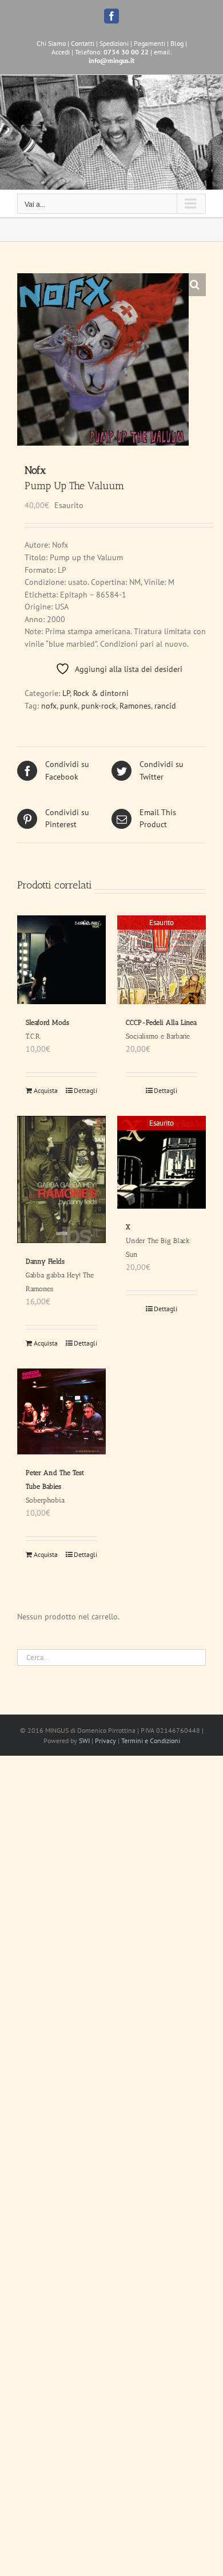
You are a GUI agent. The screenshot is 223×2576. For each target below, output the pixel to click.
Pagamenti (150, 43)
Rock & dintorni (101, 693)
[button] (194, 285)
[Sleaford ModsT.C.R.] (61, 960)
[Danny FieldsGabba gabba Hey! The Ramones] (61, 1179)
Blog (177, 43)
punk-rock (99, 706)
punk (69, 706)
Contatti (83, 43)
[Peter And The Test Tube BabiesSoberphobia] (61, 1411)
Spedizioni (114, 43)
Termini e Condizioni (151, 1741)
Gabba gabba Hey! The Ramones (60, 1275)
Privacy (105, 1741)
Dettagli (85, 1090)
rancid (165, 706)
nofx (49, 706)
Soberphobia (55, 1486)
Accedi (61, 52)
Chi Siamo (51, 43)
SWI (84, 1741)
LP (66, 693)
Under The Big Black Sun (158, 1241)
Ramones (135, 706)
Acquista (46, 1090)
